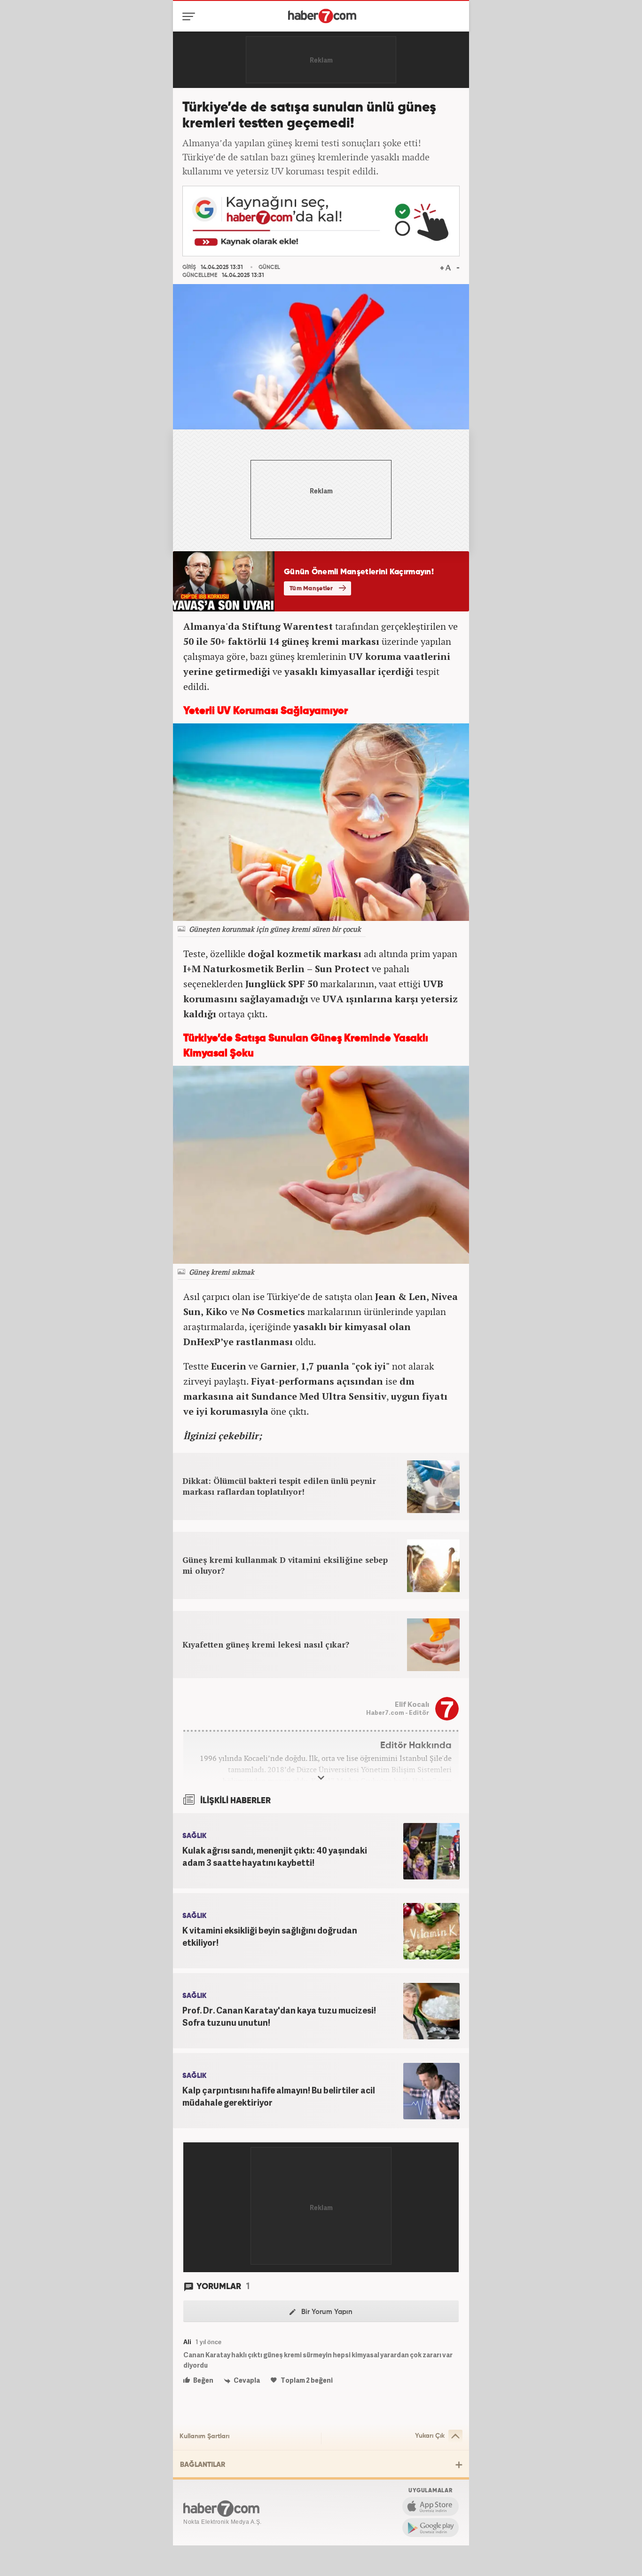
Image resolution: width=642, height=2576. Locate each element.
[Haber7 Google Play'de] (431, 2528)
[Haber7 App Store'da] (431, 2506)
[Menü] (191, 16)
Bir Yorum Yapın (326, 2312)
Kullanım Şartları (204, 2436)
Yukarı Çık (430, 2436)
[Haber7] (322, 16)
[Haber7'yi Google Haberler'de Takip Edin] (321, 221)
